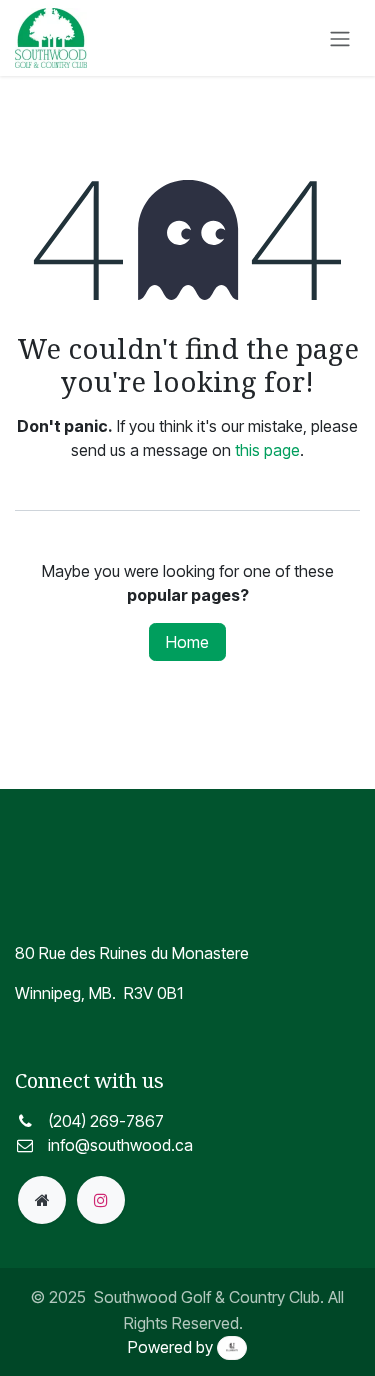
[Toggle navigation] (340, 38)
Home (187, 642)
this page (267, 450)
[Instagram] (101, 1200)
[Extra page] (42, 1200)
